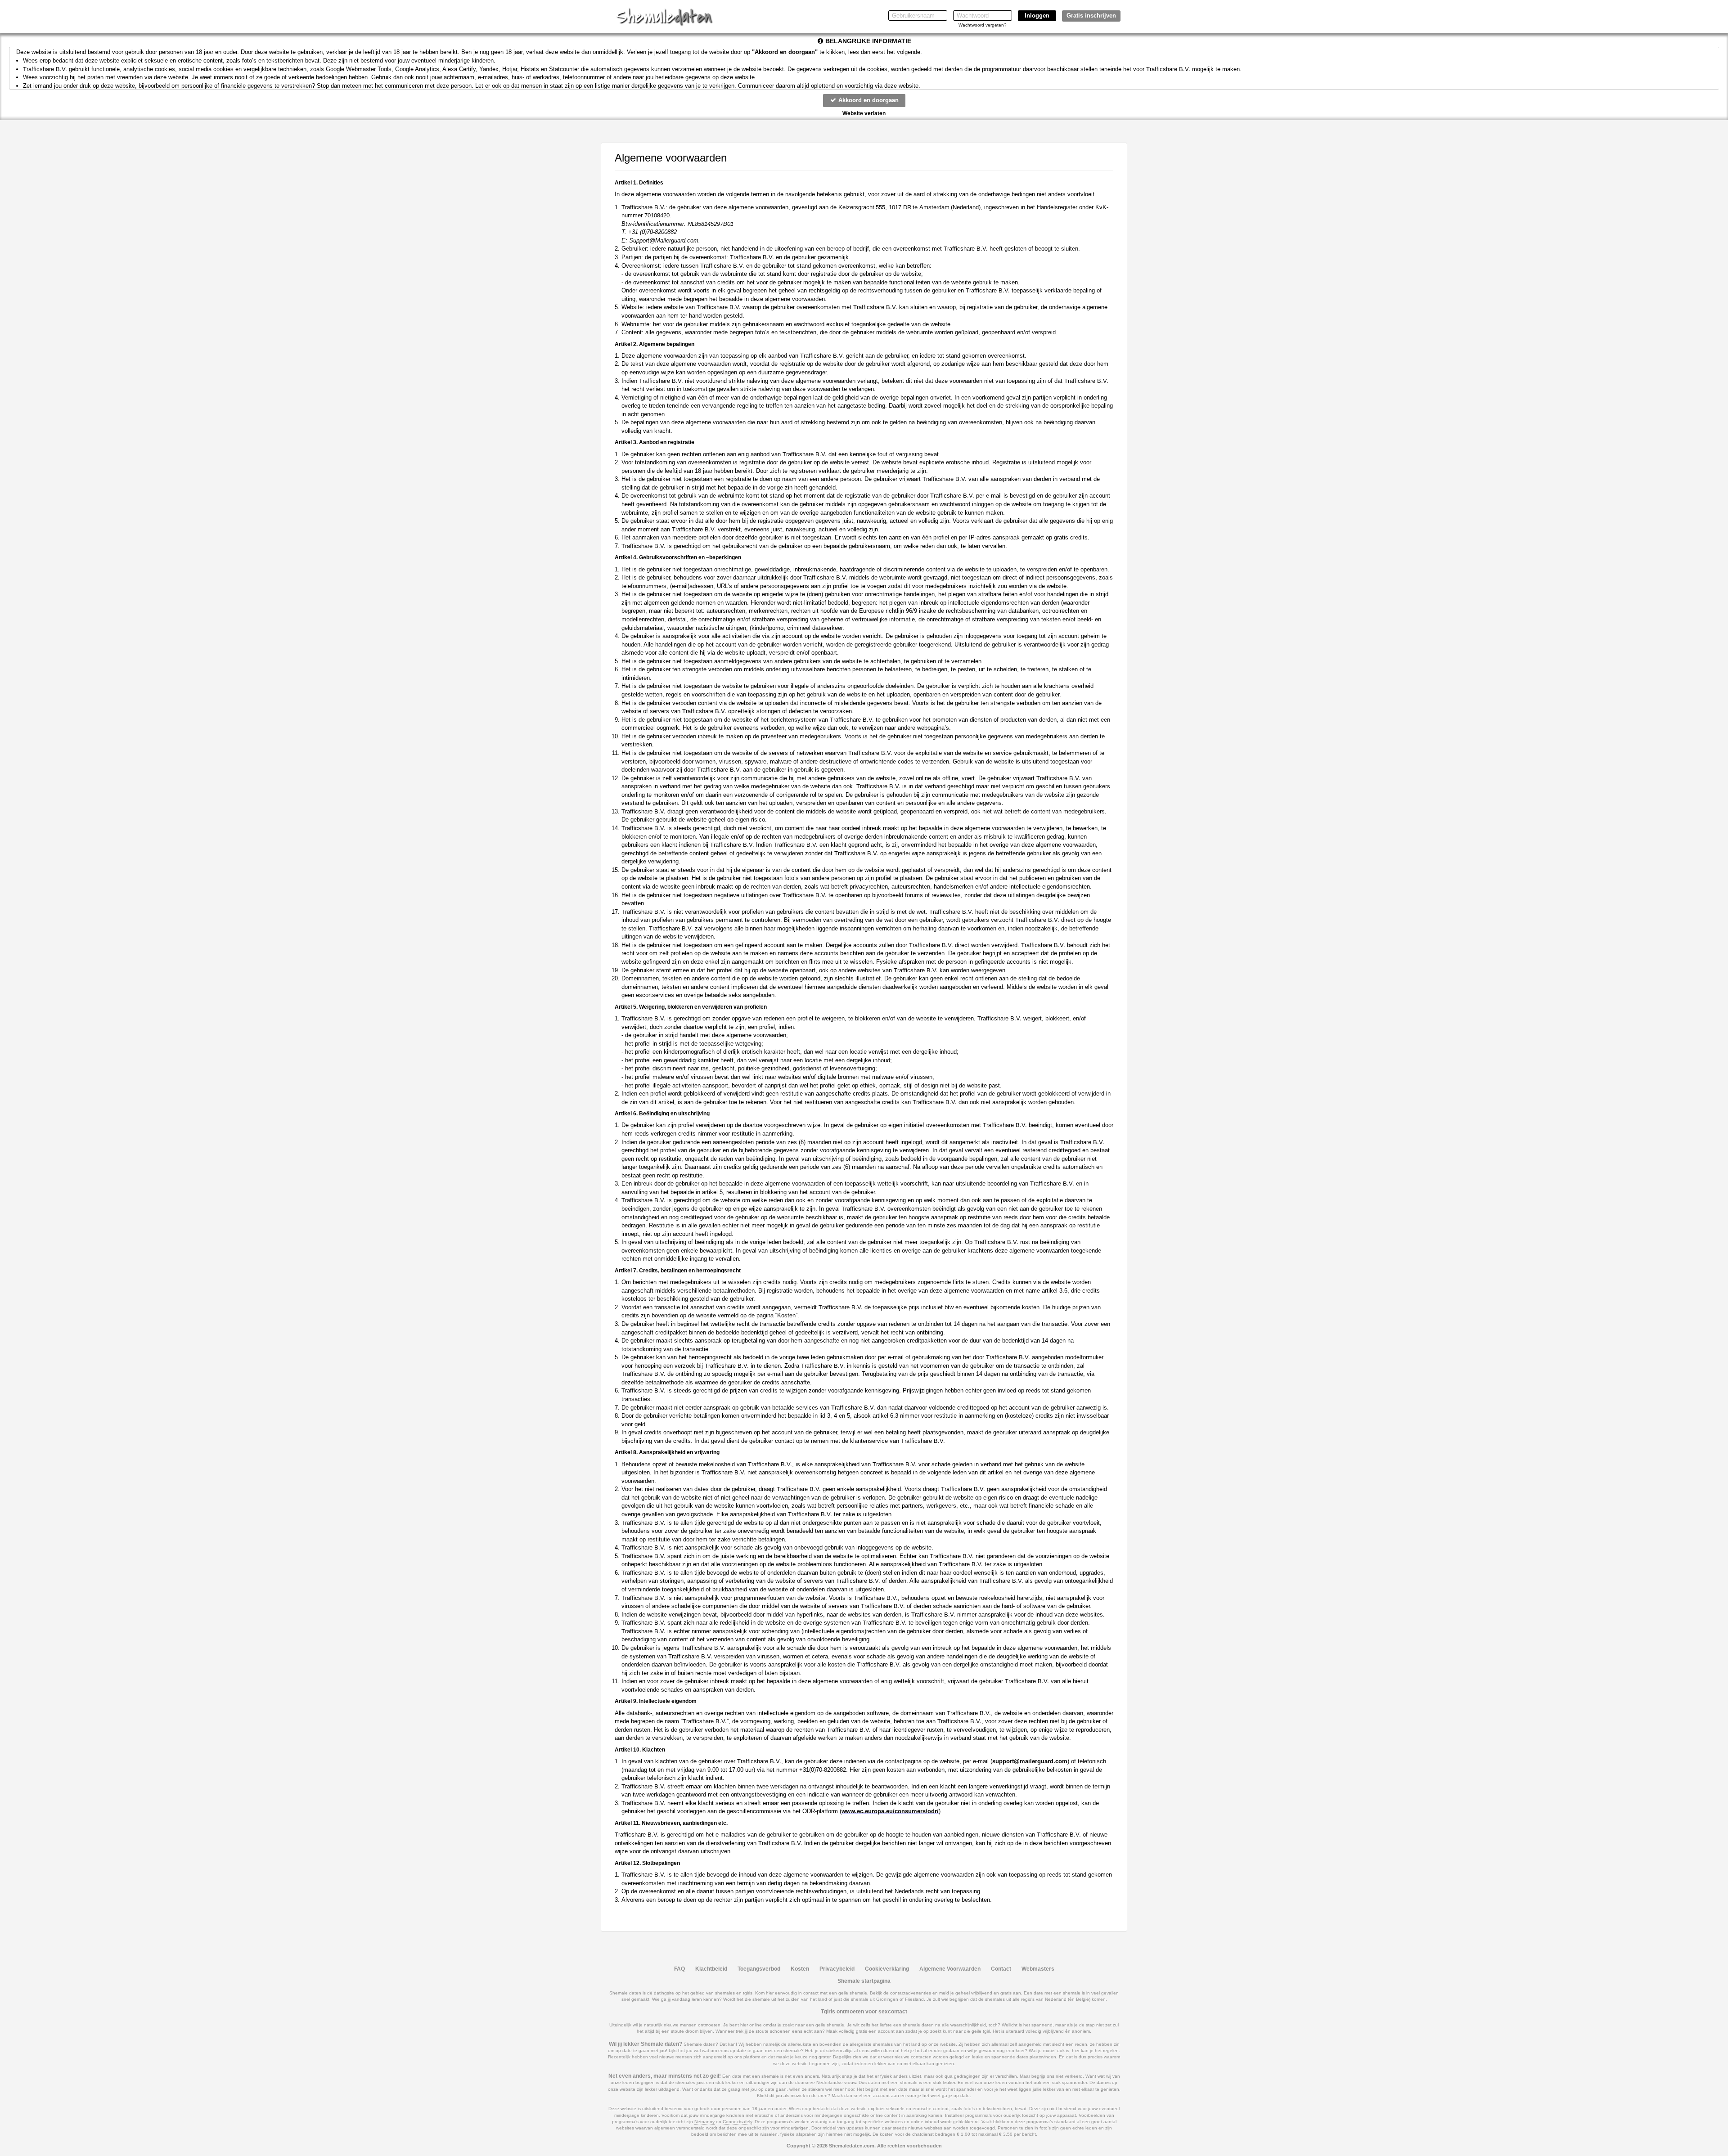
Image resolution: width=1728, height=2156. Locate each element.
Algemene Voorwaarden (950, 1969)
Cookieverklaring (887, 1969)
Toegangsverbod (759, 1969)
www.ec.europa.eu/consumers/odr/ (890, 1811)
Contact (1001, 1969)
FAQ (679, 1969)
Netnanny (704, 2122)
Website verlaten (864, 113)
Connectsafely (737, 2122)
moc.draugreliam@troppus (1030, 1761)
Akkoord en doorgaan (868, 100)
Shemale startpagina (864, 1981)
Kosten (800, 1969)
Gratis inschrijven (1091, 16)
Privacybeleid (837, 1969)
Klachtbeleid (711, 1969)
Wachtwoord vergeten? (983, 25)
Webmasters (1038, 1969)
